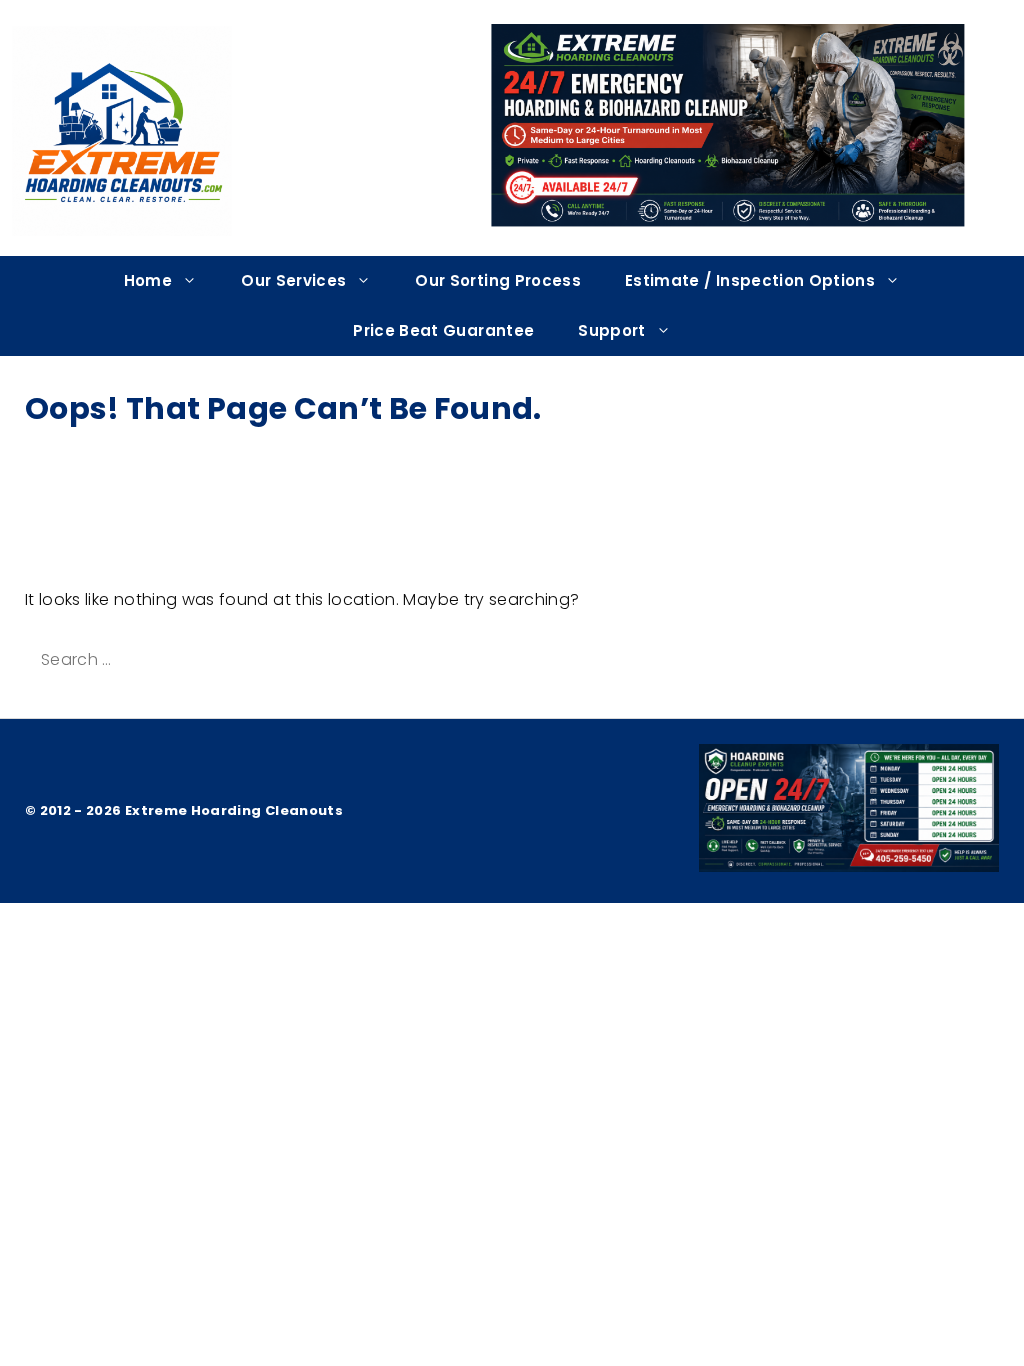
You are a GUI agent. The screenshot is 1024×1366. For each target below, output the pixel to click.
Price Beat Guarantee (443, 330)
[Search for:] (201, 659)
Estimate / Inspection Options (750, 280)
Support (611, 330)
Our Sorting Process (498, 280)
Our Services (293, 280)
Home (148, 280)
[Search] (406, 660)
